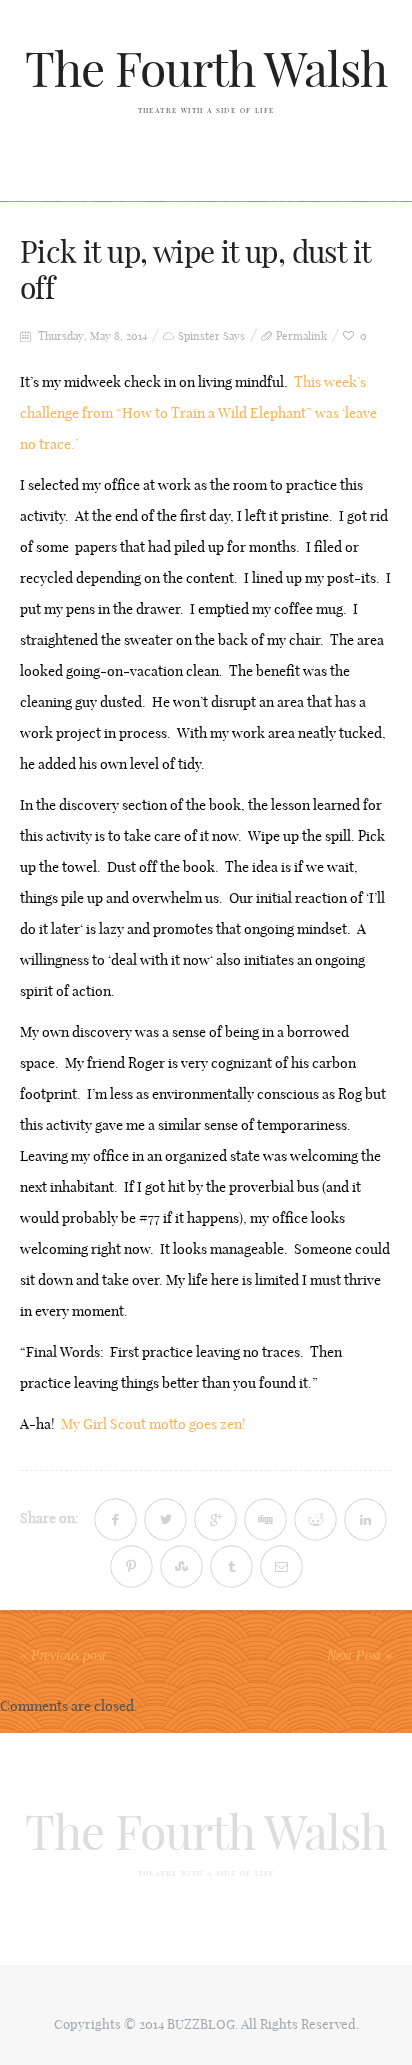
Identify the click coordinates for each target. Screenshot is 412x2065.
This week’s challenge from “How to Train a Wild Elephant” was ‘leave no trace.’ (198, 413)
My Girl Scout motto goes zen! (156, 1424)
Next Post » (359, 1655)
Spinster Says (211, 336)
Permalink (301, 336)
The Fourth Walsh (206, 69)
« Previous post (63, 1655)
